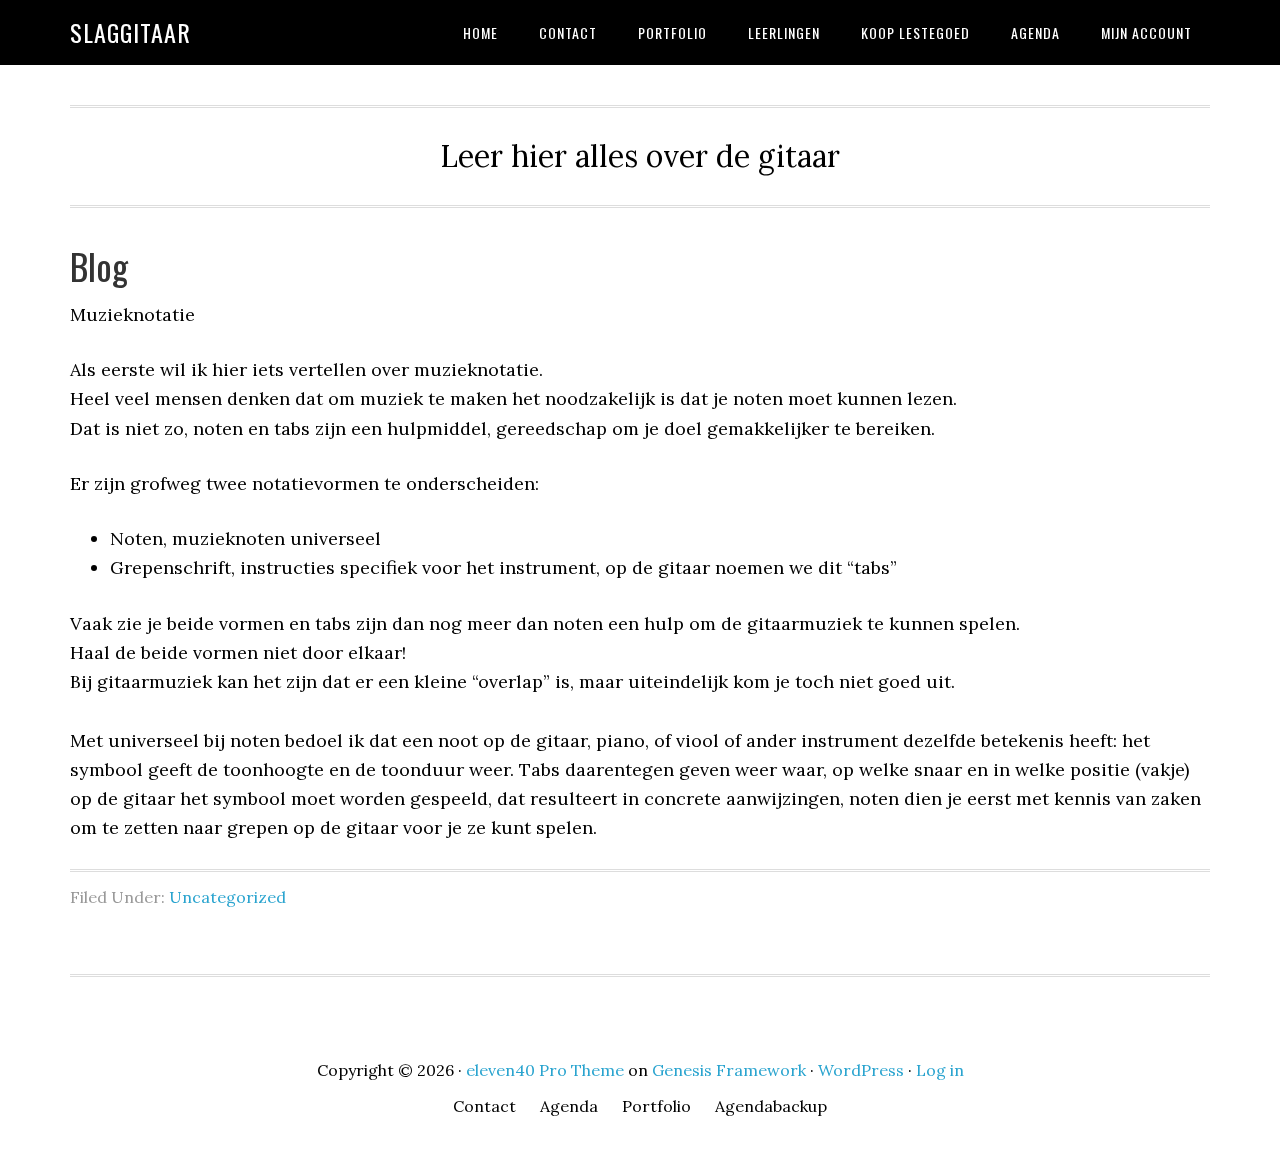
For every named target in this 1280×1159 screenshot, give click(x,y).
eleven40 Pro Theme (545, 1070)
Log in (940, 1070)
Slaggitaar (130, 32)
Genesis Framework (729, 1070)
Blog (99, 265)
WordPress (861, 1070)
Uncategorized (227, 897)
